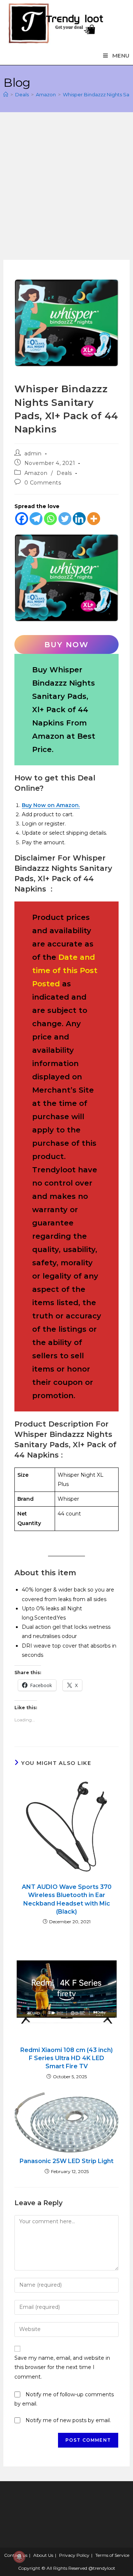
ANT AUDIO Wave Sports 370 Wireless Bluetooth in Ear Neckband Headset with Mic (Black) (67, 1899)
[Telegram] (36, 519)
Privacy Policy (74, 2555)
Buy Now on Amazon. (51, 805)
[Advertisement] (66, 190)
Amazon (36, 473)
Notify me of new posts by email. (68, 2420)
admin (33, 454)
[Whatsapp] (50, 519)
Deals (64, 473)
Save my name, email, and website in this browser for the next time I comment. (62, 2367)
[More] (94, 519)
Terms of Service (112, 2555)
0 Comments (43, 483)
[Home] (6, 94)
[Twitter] (65, 519)
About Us (43, 2555)
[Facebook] (22, 519)
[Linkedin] (79, 519)
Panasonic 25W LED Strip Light (66, 2161)
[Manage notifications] (19, 2557)
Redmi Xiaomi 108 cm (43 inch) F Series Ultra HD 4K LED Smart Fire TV (66, 2058)
